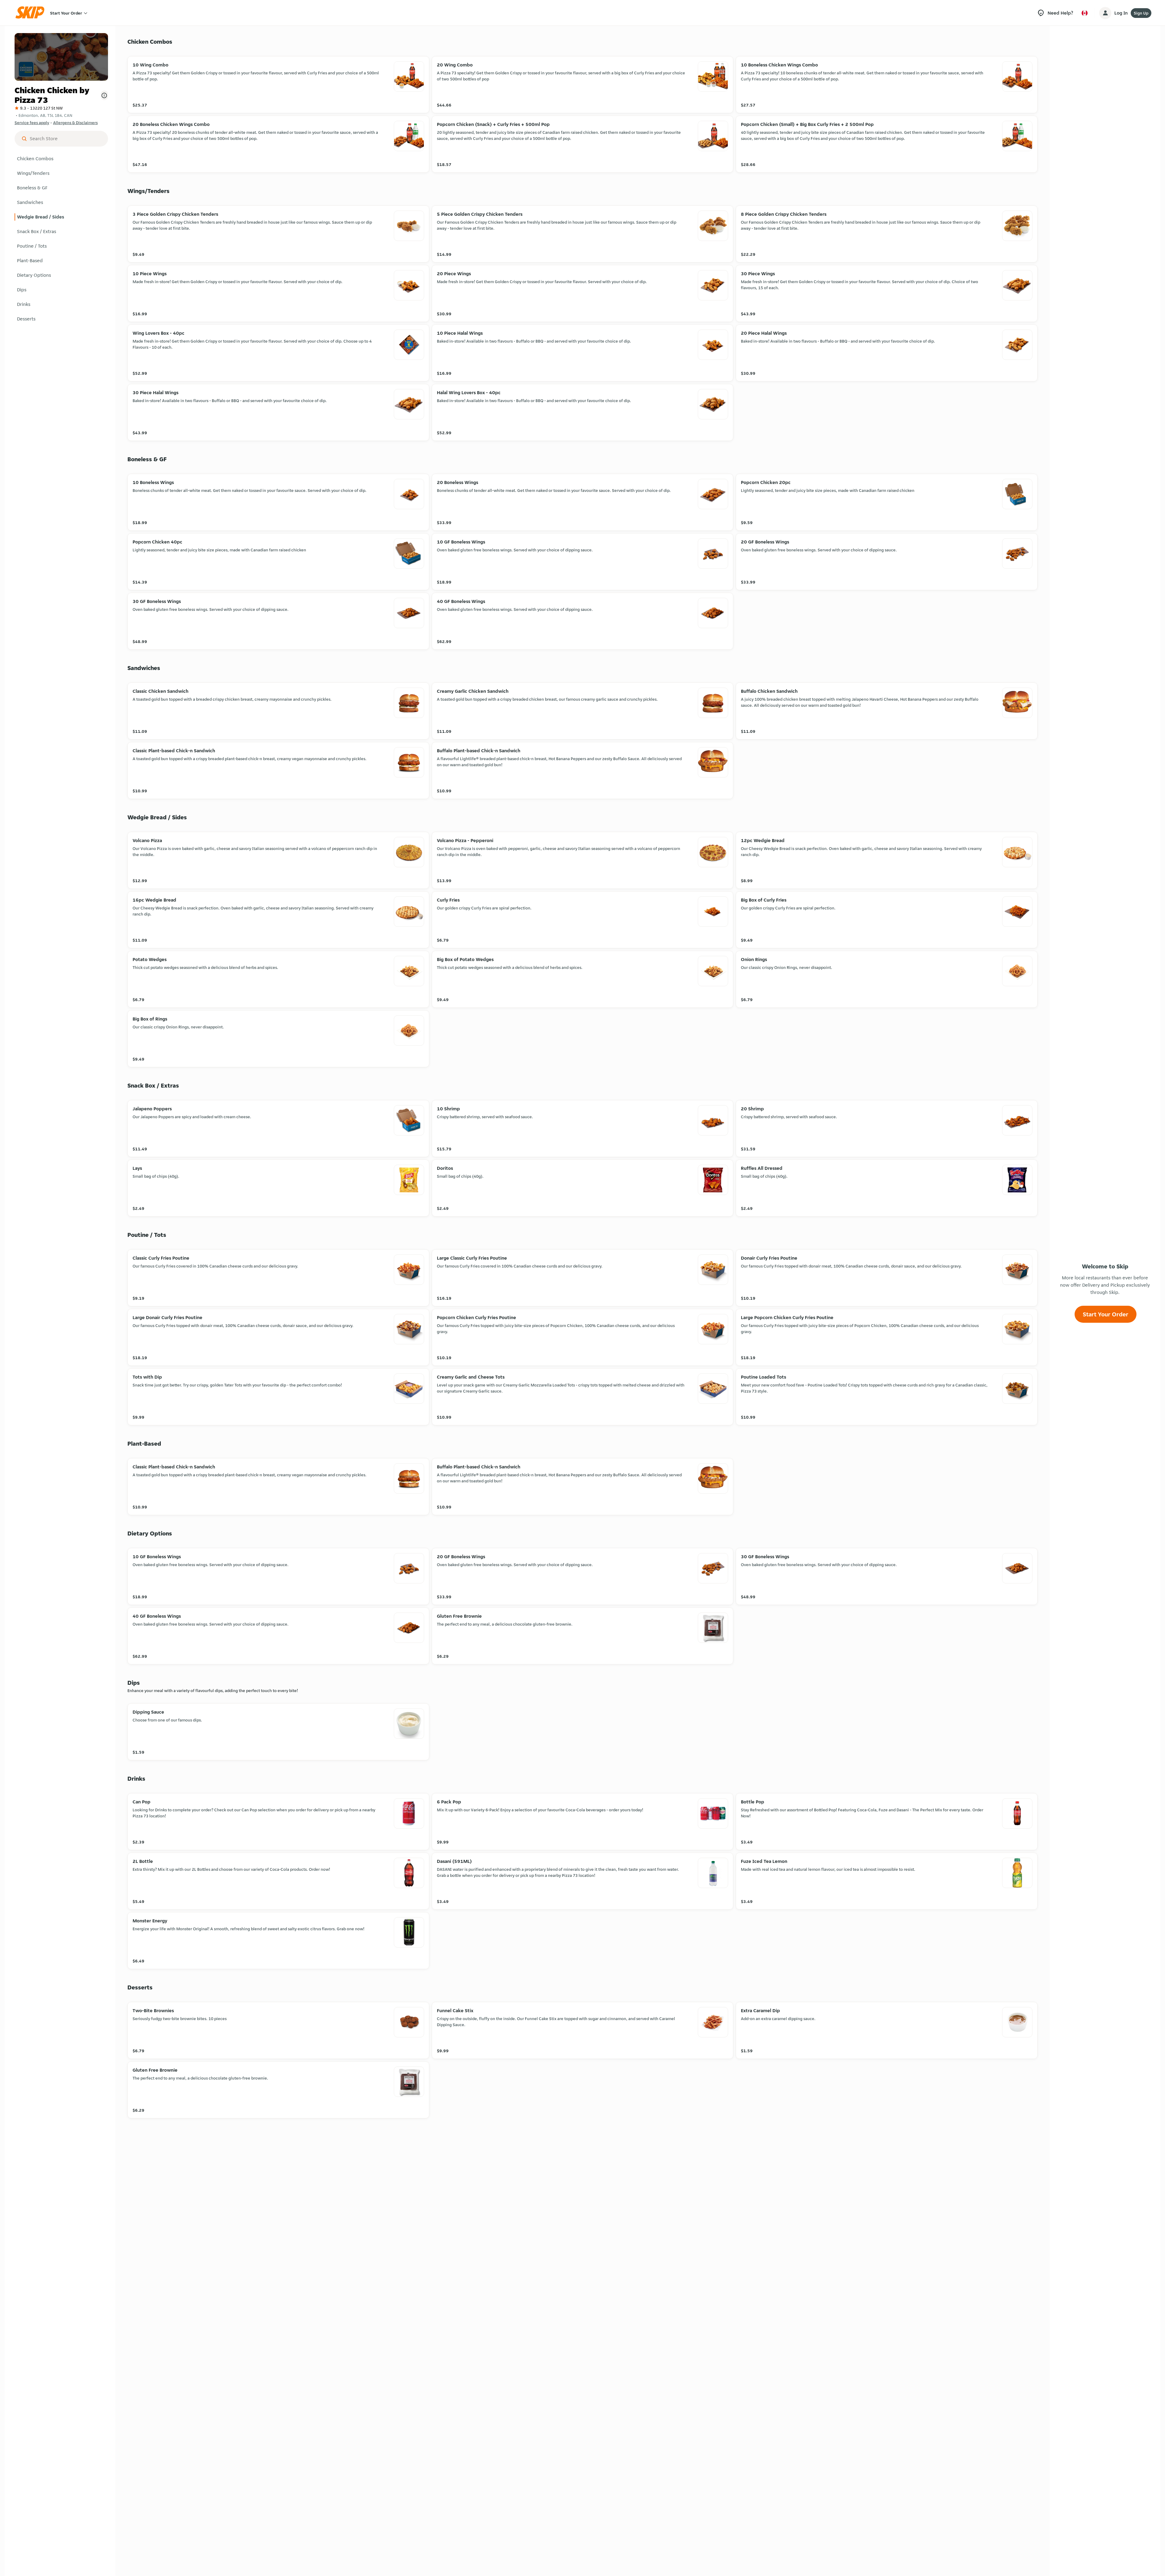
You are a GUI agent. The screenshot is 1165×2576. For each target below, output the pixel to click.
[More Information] (104, 95)
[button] (61, 159)
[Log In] (1105, 13)
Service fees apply (32, 123)
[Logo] (32, 13)
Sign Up (1141, 13)
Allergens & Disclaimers (75, 123)
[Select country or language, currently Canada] (1085, 13)
